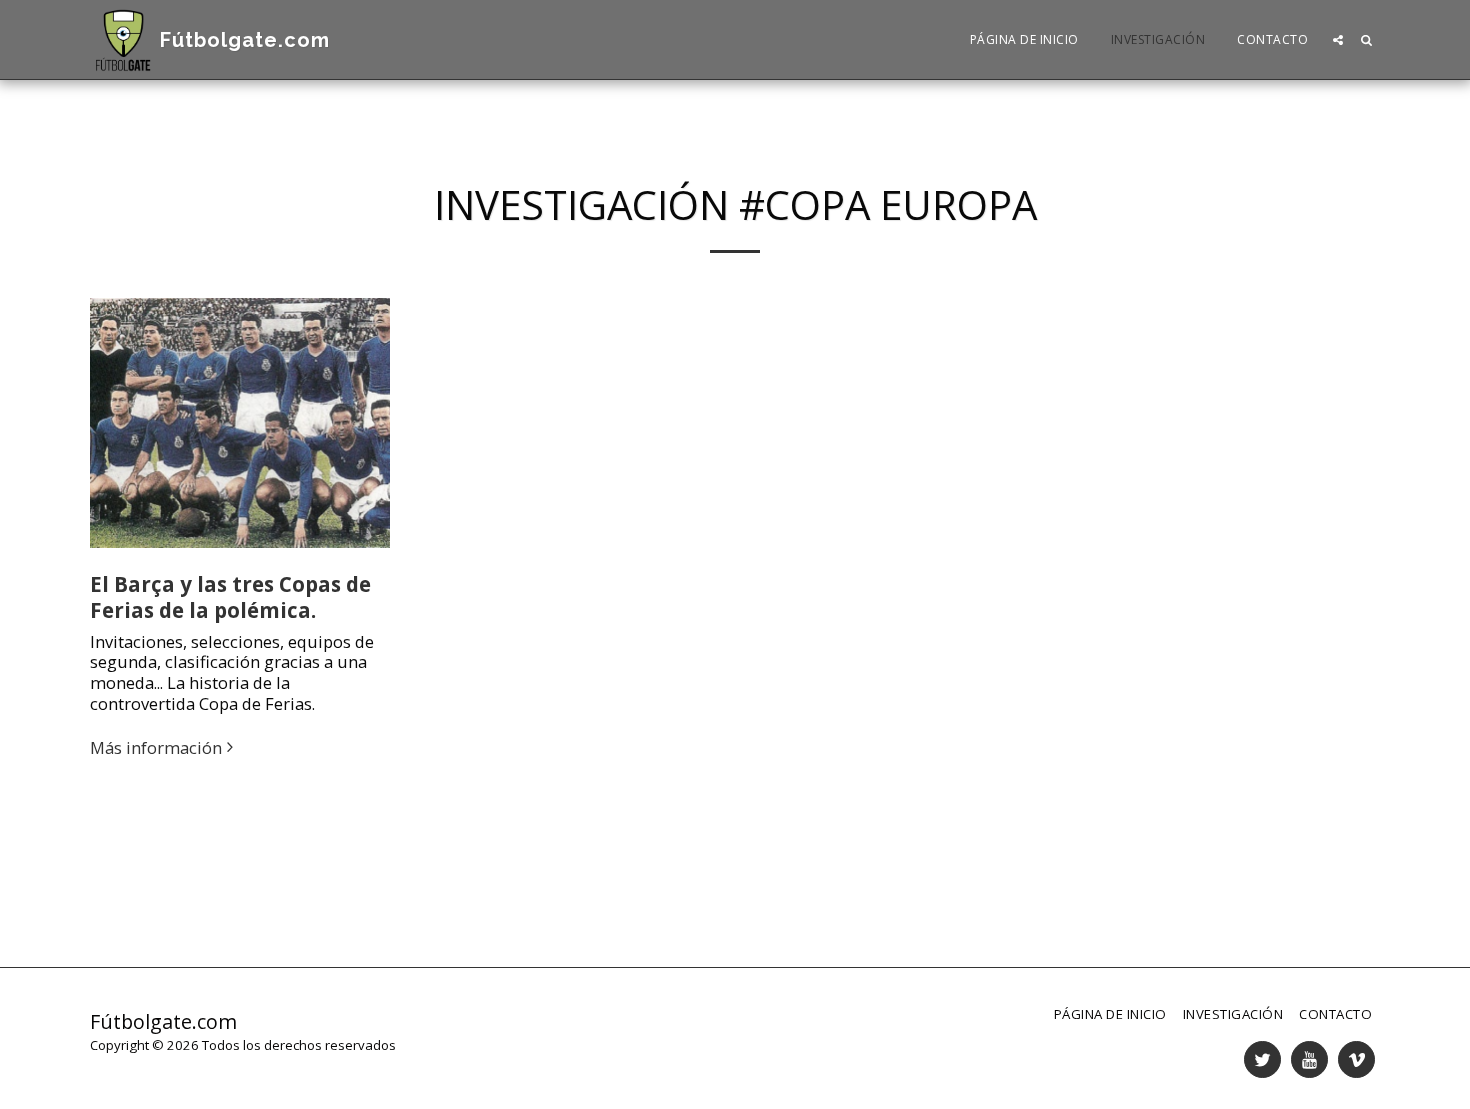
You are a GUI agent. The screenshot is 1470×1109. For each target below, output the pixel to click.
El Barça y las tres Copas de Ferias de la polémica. (230, 597)
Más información (156, 748)
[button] (1338, 40)
